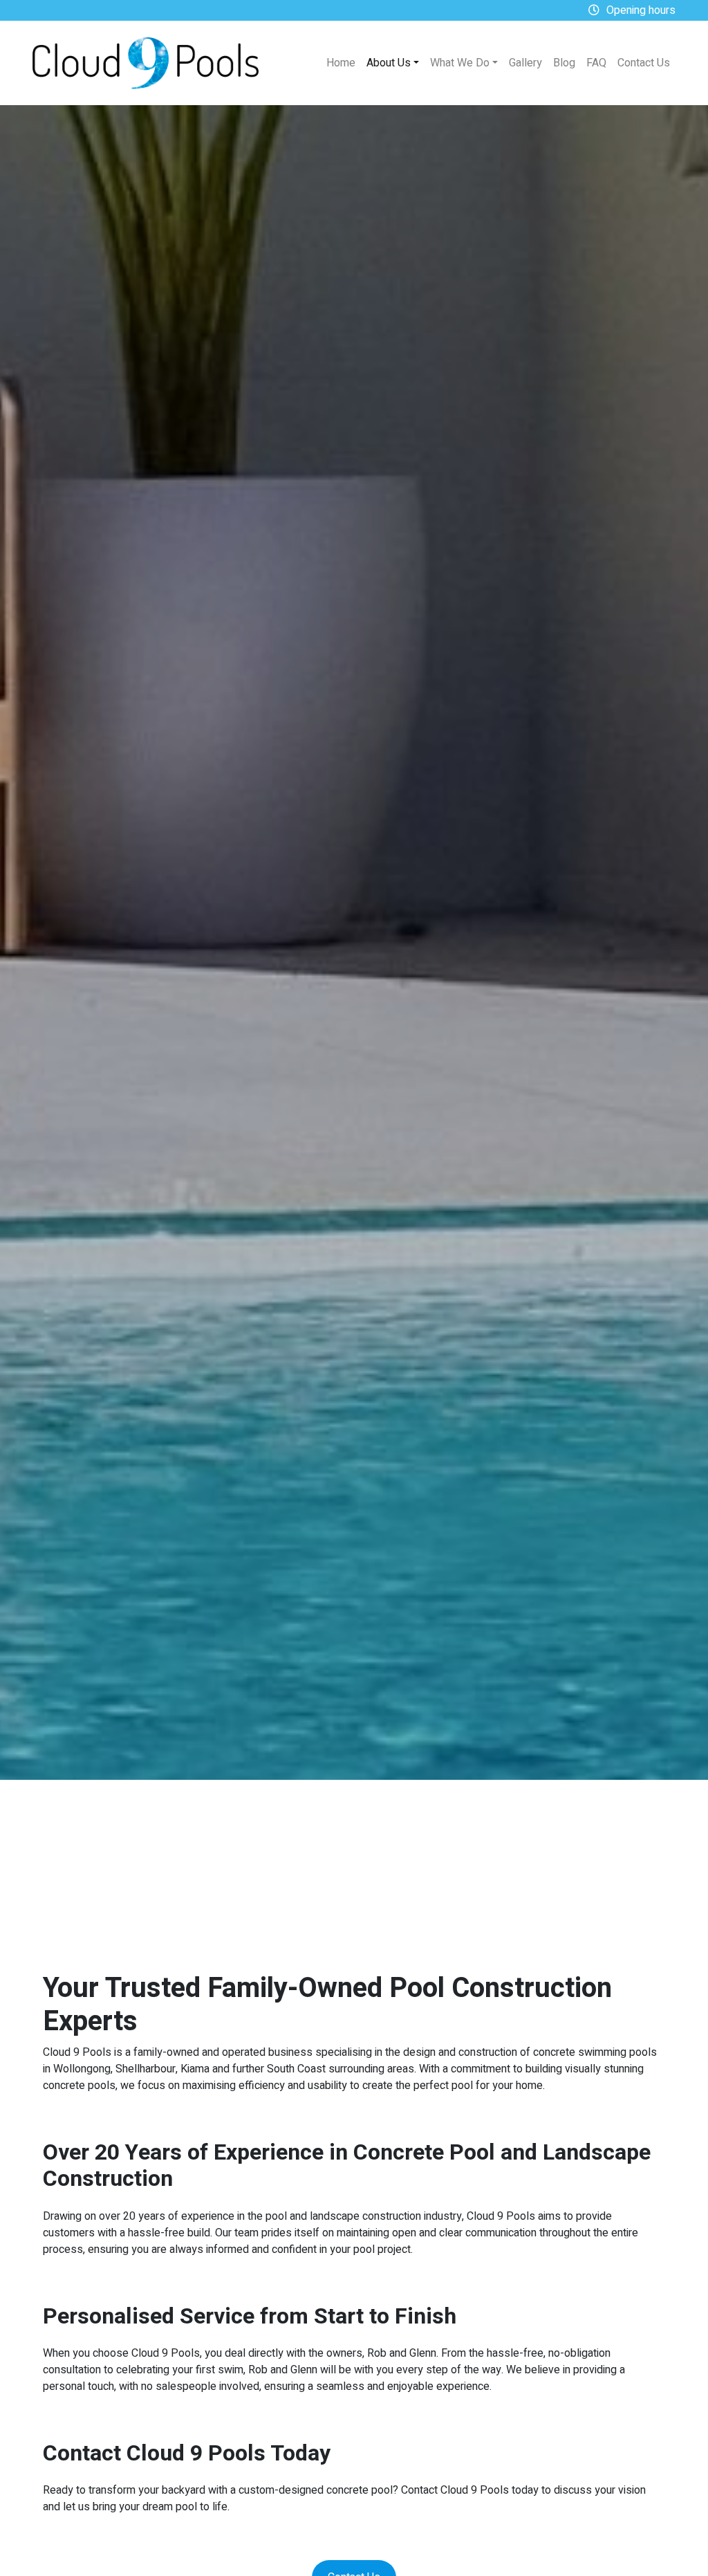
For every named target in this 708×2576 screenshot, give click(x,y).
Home (341, 63)
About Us (389, 63)
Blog (564, 63)
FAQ (596, 63)
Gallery (525, 63)
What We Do (460, 63)
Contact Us (644, 63)
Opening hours (641, 10)
